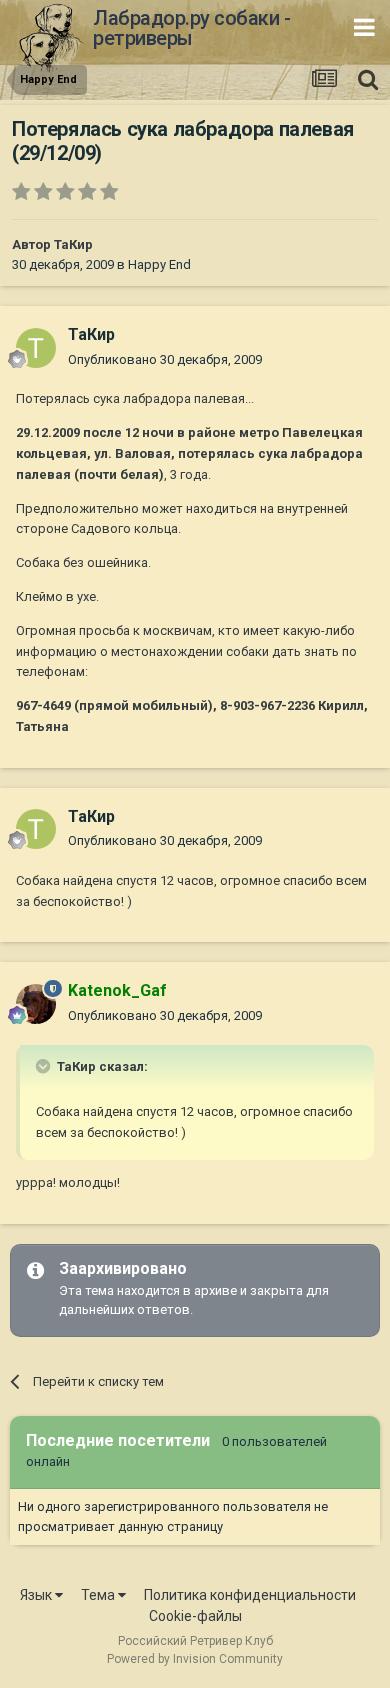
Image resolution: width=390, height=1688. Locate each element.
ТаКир (73, 244)
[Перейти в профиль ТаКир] (36, 348)
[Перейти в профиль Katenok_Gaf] (36, 1004)
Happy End (159, 264)
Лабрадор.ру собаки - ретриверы (191, 28)
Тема (99, 1595)
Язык (37, 1595)
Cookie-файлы (195, 1616)
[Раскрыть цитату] (45, 1066)
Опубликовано (165, 359)
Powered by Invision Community (195, 1659)
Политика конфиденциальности (250, 1595)
